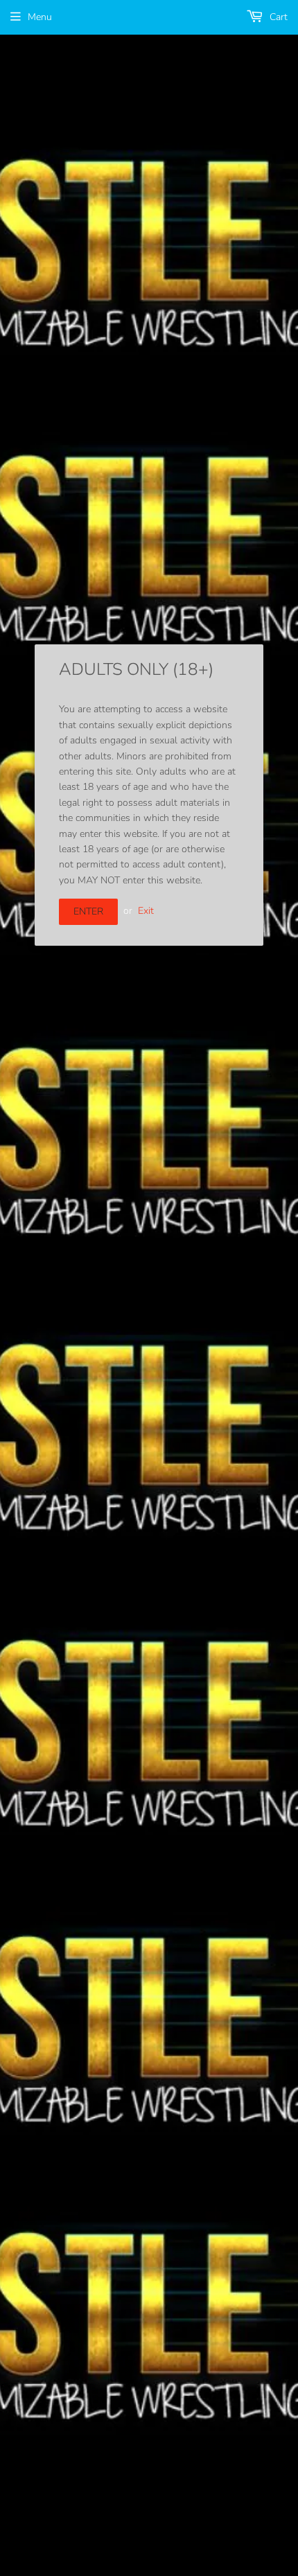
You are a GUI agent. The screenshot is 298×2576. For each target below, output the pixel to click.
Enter (88, 911)
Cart (277, 17)
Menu (40, 17)
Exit (146, 911)
